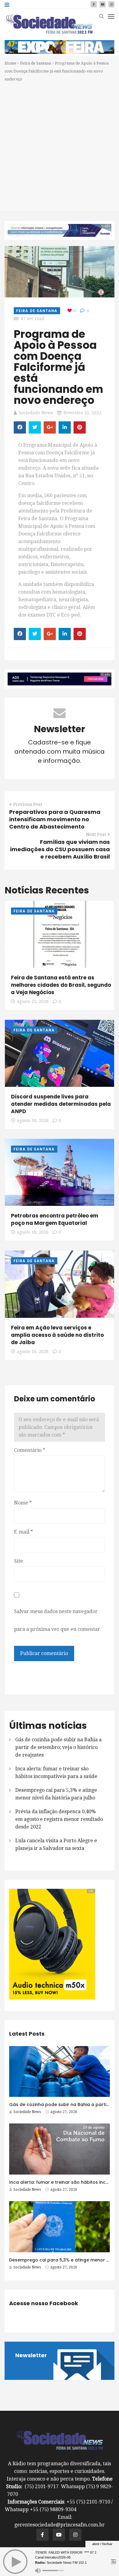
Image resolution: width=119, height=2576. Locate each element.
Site (18, 1561)
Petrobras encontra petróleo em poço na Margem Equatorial (55, 1219)
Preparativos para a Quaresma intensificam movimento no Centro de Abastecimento (55, 819)
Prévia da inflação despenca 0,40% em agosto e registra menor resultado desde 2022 (59, 1819)
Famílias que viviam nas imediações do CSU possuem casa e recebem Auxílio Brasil (60, 849)
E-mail (23, 1532)
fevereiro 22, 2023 (82, 413)
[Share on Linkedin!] (65, 427)
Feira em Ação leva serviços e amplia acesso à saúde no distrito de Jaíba (57, 1335)
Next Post (96, 834)
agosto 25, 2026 (33, 1001)
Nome (23, 1503)
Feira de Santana (36, 63)
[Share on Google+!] (50, 427)
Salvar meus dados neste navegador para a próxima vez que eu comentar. (58, 1620)
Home (10, 63)
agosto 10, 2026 (33, 1351)
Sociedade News (36, 413)
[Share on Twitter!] (35, 427)
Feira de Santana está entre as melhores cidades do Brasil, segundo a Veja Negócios (61, 985)
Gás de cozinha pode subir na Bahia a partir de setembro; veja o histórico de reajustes (58, 1747)
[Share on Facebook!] (20, 427)
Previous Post (28, 804)
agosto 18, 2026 (33, 1120)
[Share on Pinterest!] (80, 427)
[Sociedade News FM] (49, 24)
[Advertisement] (60, 146)
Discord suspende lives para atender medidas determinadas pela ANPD (61, 1104)
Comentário (30, 1450)
